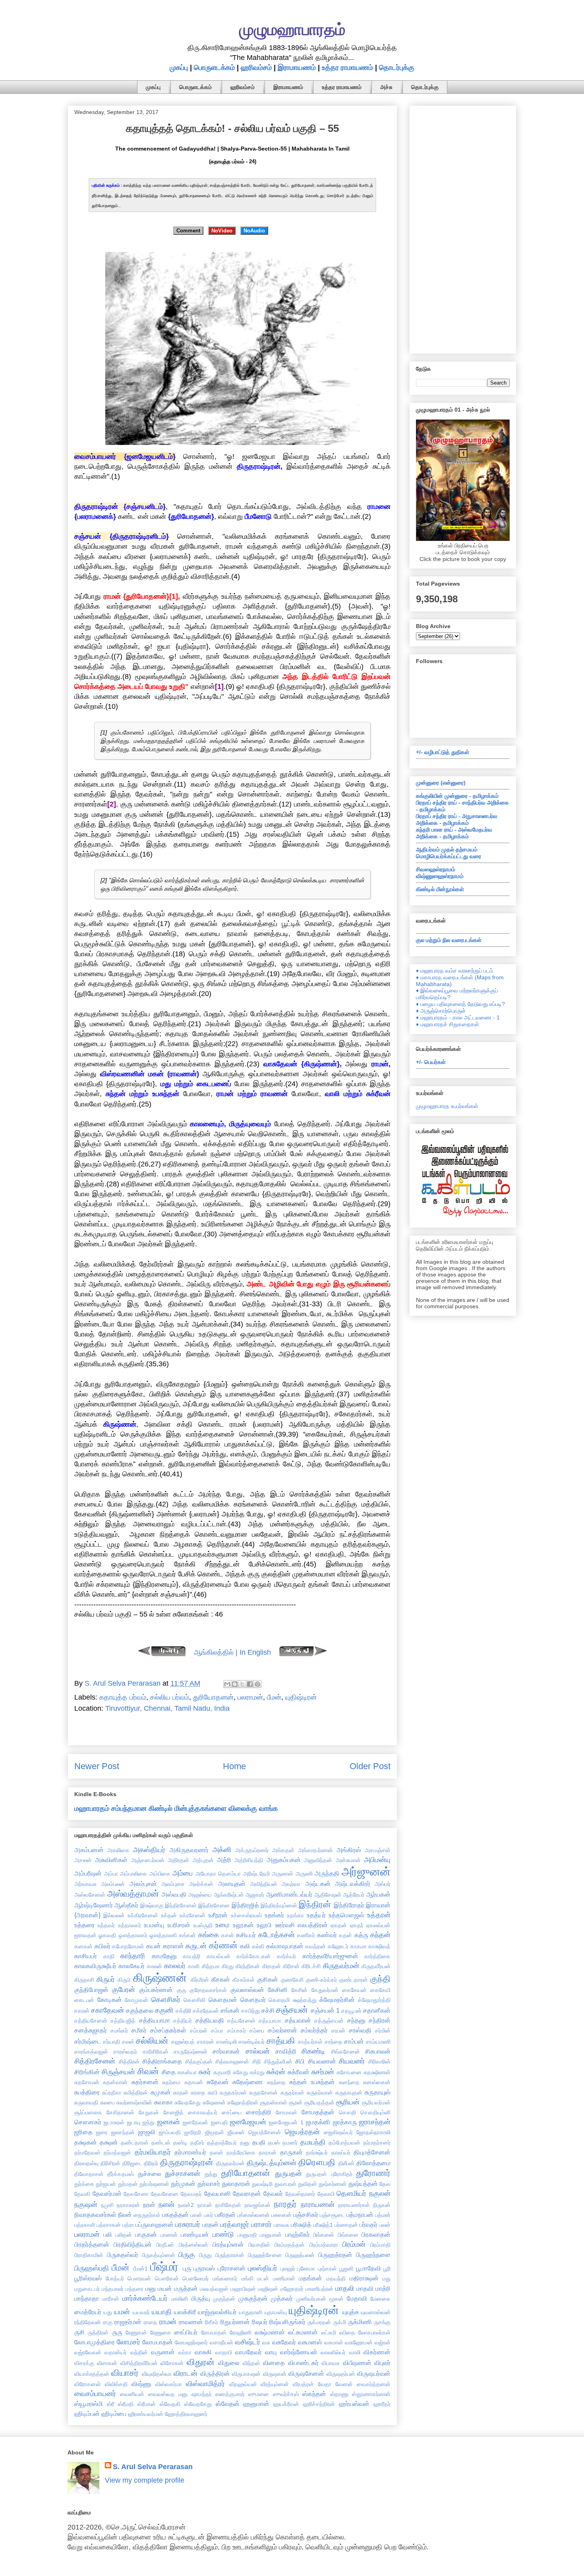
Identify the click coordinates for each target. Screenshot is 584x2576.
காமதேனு (164, 1956)
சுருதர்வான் (320, 2093)
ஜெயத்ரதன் (302, 2132)
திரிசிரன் (110, 2163)
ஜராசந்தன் (375, 2122)
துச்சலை (150, 2174)
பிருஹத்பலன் (300, 2255)
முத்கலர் (282, 2298)
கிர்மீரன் (200, 1980)
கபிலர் (102, 1946)
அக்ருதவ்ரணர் (252, 1850)
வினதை (274, 2363)
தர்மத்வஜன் (117, 2152)
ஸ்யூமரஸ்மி (89, 2404)
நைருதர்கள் (147, 2215)
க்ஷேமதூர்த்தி (374, 2000)
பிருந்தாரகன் (230, 2255)
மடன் (263, 2278)
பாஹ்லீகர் (298, 2234)
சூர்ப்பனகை (88, 2112)
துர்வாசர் (209, 2183)
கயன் (154, 1946)
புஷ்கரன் (327, 2269)
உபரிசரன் (179, 1925)
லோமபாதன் (158, 2342)
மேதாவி (357, 2298)
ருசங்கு (382, 2322)
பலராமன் (250, 1697)
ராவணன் (191, 2322)
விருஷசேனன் (306, 2373)
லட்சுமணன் (303, 2332)
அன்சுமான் (348, 1860)
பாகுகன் (146, 2234)
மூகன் (336, 2299)
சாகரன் (205, 2042)
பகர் (208, 2215)
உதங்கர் (274, 1915)
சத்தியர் (183, 2021)
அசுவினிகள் (111, 1860)
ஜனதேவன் (195, 2122)
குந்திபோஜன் (91, 1990)
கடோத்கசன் (277, 1935)
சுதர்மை (171, 2082)
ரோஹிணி (241, 2332)
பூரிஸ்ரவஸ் (88, 2278)
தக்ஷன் (109, 2142)
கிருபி (124, 1980)
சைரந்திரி (259, 2112)
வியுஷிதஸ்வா (157, 2374)
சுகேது (240, 2072)
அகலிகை (118, 1850)
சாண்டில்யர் (251, 2042)
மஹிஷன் (268, 2289)
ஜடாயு (134, 2122)
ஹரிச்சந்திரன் (319, 2404)
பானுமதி (247, 2235)
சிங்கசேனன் (345, 2052)
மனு (151, 2288)
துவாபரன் (285, 2184)
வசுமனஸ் (310, 2342)
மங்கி (247, 2278)
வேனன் (344, 2384)
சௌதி (347, 2112)
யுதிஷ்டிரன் (301, 1697)
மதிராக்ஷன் (364, 2278)
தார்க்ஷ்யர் (317, 2152)
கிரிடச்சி (311, 1966)
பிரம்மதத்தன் (290, 2245)
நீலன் (125, 2214)
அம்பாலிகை (133, 1874)
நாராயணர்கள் (354, 2205)
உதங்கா (295, 1915)
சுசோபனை (349, 2072)
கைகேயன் (354, 1990)
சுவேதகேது (188, 2102)
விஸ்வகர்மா (169, 2384)
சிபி (300, 2061)
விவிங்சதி (116, 2384)
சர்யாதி (111, 2042)
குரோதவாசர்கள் (208, 1990)
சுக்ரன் (276, 2072)
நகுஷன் (86, 2205)
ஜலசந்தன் (123, 2132)
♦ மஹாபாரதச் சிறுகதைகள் (448, 1024)
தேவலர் (273, 2193)
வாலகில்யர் (333, 2352)
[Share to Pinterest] (257, 1684)
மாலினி (180, 2299)
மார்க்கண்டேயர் (145, 2298)
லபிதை (347, 2332)
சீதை (169, 2072)
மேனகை (380, 2299)
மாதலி (345, 2288)
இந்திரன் (315, 1904)
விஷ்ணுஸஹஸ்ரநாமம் (440, 876)
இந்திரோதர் (349, 1905)
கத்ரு (361, 1935)
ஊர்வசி (285, 1925)
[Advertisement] (463, 228)
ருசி (79, 2332)
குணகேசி (292, 1980)
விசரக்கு (84, 2363)
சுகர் (205, 2072)
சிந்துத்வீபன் (278, 2062)
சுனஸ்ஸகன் (377, 2082)
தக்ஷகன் (86, 2142)
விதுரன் (201, 2362)
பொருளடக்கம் (214, 68)
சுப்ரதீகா (112, 2093)
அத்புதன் (203, 1860)
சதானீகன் (377, 2010)
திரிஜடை (132, 2163)
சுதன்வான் (115, 2082)
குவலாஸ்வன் (247, 1990)
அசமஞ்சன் (378, 1850)
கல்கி (258, 1946)
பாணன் (169, 2235)
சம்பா (217, 2031)
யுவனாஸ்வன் (376, 2312)
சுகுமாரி (222, 2072)
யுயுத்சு (351, 2312)
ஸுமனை (259, 2394)
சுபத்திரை (87, 2092)
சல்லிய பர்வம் (170, 1697)
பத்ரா (128, 2225)
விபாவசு (331, 2363)
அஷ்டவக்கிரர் (353, 1884)
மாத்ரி (383, 2288)
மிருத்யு (200, 2298)
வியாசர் (125, 2373)
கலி (245, 1946)
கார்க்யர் (286, 1956)
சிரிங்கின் (87, 2072)
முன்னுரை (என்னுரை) (441, 783)
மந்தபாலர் (113, 2289)
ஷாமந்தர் (202, 2394)
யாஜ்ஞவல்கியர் (217, 2312)
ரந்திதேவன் (88, 2322)
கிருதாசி (84, 1980)
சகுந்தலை (140, 2010)
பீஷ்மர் (164, 2267)
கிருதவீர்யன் (376, 1966)
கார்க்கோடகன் (253, 1956)
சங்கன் (230, 2010)
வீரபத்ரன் (303, 2384)
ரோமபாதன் (214, 2332)
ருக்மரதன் (319, 2322)
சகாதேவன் (107, 2010)
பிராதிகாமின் (89, 2255)
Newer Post (97, 1766)
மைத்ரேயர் (88, 2312)
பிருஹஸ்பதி (92, 2268)
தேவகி (82, 2194)
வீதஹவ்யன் (243, 2384)
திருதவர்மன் (230, 2163)
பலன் (385, 2225)
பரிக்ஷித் (301, 2224)
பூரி (387, 2269)
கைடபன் (84, 2000)
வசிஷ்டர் (248, 2342)
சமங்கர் (119, 2031)
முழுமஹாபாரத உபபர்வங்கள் (447, 1106)
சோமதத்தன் (318, 2112)
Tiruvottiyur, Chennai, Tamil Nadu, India (167, 1708)
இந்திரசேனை (214, 1905)
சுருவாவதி (86, 2102)
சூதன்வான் (274, 2102)
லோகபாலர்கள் (374, 2332)
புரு (187, 2268)
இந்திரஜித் (245, 1905)
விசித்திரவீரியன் (139, 2363)
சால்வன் (258, 2051)
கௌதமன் (223, 2000)
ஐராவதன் (85, 1935)
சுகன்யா (187, 2072)
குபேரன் (124, 1990)
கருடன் (196, 1946)
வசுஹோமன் (359, 2342)
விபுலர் (382, 2363)
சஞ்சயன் (292, 2010)
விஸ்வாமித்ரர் (205, 2384)
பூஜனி (346, 2269)
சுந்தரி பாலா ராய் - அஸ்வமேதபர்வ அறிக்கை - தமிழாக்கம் (454, 833)
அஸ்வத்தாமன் (133, 1894)
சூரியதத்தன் (319, 2102)
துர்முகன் (183, 2183)
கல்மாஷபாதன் (285, 1946)
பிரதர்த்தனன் (92, 2244)
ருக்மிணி (360, 2322)
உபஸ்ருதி (203, 1925)
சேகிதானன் (120, 2112)
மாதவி (365, 2288)
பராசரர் (261, 2224)
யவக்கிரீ (185, 2312)
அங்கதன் (283, 1850)
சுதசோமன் (87, 2082)
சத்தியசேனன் (91, 2021)
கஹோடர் (338, 1946)
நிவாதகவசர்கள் (95, 2214)
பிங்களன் (324, 2235)
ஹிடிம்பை (114, 2414)
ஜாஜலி (147, 2132)
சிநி (256, 2062)
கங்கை (209, 1935)
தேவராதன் (247, 2193)
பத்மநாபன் (360, 2214)
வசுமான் (334, 2342)
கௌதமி (279, 2000)
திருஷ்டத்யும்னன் (272, 2163)
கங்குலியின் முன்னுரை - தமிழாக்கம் (457, 796)
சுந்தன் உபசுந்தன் (312, 2082)
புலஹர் (288, 2269)
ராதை (151, 2322)
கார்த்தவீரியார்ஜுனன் (330, 1956)
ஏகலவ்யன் (378, 1925)
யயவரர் (141, 2312)
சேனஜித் (173, 2112)
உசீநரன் (218, 1915)
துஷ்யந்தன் (363, 2183)
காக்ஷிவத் (379, 1946)
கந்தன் (380, 1935)
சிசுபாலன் (378, 2051)
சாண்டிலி (226, 2042)
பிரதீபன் (165, 2245)
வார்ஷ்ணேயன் (299, 2352)
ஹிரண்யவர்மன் (146, 2414)
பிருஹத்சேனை (265, 2255)
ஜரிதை (83, 2132)
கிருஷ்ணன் (160, 1978)
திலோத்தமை (373, 2163)
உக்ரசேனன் (192, 1915)
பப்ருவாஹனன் (155, 2224)
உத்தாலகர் (130, 1925)
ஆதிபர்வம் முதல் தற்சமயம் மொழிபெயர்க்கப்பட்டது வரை (449, 853)
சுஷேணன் (214, 2102)
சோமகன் (286, 2112)
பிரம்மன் (354, 2244)
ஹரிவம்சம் (256, 68)
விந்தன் (251, 2363)
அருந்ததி (327, 1873)
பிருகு (187, 2255)
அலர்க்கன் (201, 1884)
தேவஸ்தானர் (300, 2194)
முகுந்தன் (224, 2299)
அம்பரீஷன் (88, 1873)
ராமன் (168, 2322)
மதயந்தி (336, 2278)
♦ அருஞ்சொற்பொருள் (441, 1011)
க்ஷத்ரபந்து (305, 2000)
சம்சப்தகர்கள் (168, 2030)
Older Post (370, 1766)
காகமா (359, 1946)
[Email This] (227, 1684)
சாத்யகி (281, 2041)
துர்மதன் (128, 2184)
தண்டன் (161, 2143)
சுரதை (198, 2093)
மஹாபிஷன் (243, 2289)
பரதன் (210, 2224)
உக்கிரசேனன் (143, 1915)
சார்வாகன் (226, 2051)
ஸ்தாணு (339, 2394)
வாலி (355, 2352)
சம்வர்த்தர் (314, 2030)
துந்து (211, 2174)
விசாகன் (107, 2363)
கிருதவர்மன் (341, 1966)
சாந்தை (334, 2042)
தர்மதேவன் (87, 2152)
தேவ (385, 2184)
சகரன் (82, 2011)
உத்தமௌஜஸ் (346, 1915)
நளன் (166, 2205)
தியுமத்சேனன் (372, 2152)
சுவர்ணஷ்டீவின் (134, 2102)
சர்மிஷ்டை (88, 2041)
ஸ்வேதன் (228, 2404)
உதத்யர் (316, 1915)
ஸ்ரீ (110, 2404)
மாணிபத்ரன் (319, 2289)
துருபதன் (288, 2174)
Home (234, 1766)
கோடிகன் (110, 2000)
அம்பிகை (160, 1874)
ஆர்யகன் (378, 1894)
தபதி (259, 2142)
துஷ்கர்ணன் (333, 2184)
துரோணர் (373, 2173)
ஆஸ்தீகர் (126, 1905)
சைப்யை (232, 2112)
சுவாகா (163, 2102)
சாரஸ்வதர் (125, 2052)
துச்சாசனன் (183, 2174)
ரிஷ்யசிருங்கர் (287, 2322)
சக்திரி (183, 2011)
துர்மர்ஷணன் (154, 2184)
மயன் (165, 2288)
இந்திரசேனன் (181, 1905)
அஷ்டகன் (318, 1884)
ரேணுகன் (136, 2332)
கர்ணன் (223, 1945)
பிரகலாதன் (376, 2234)
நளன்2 (186, 2205)
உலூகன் (243, 1925)
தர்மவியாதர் (153, 2152)
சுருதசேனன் (263, 2093)
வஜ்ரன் (383, 2342)
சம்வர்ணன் (282, 2030)
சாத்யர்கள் (310, 2042)
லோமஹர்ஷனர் (191, 2342)
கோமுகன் (136, 2000)
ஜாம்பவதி (170, 2132)
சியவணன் (322, 2061)
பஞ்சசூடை (332, 2215)
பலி (108, 2234)
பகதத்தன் (175, 2214)
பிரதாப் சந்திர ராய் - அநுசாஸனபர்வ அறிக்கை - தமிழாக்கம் (457, 819)
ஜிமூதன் (215, 2132)
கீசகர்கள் (244, 1980)
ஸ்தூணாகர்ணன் (371, 2394)
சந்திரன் (380, 2020)
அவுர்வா (291, 1884)
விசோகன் (172, 2363)
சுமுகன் (161, 2092)
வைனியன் (132, 2394)
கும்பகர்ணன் (156, 1990)
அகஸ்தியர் (149, 1850)
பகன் (196, 2215)
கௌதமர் (253, 2000)
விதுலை (229, 2363)
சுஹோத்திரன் (243, 2102)
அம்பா (111, 1874)
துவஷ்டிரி (262, 2184)
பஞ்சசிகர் (306, 2214)
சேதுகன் (149, 2112)
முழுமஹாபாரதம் (292, 29)
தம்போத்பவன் (344, 2143)
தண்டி (180, 2143)
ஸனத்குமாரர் (230, 2394)
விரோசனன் (88, 2384)
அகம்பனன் (89, 1850)
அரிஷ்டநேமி (256, 1874)
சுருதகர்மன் (233, 2093)
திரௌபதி (317, 2162)
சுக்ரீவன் (299, 2072)
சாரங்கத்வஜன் (91, 2052)
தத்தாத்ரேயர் (222, 2143)
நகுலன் (380, 2193)
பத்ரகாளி (85, 2225)
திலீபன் (346, 2163)
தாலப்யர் (341, 2152)
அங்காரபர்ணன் (315, 1850)
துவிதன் (307, 2184)
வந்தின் (139, 2352)
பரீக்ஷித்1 (323, 2225)
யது (108, 2312)
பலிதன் (124, 2235)
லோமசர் (129, 2342)
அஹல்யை (200, 1895)
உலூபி (264, 1925)
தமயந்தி (313, 2142)
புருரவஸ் (204, 2268)
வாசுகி (203, 2352)
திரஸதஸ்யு (86, 2163)
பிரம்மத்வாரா (324, 2245)
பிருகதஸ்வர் (123, 2255)
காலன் (155, 1966)
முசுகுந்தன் (253, 2298)
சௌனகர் (88, 2122)
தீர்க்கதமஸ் (121, 2174)
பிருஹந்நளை (373, 2255)
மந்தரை (134, 2289)
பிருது (205, 2255)
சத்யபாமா (270, 2021)
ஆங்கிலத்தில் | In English (232, 1652)
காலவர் (175, 1966)
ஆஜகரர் (255, 1895)
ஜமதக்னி (318, 2122)
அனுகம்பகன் (284, 1860)
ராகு (108, 2322)
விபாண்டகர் (303, 2363)
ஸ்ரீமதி (126, 2404)
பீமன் (274, 1697)
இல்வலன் (114, 1915)
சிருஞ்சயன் (118, 2072)
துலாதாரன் (236, 2183)
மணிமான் (284, 2278)
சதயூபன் (351, 2011)
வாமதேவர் (248, 2352)
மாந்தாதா (87, 2298)
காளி (194, 1966)
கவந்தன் (315, 1946)
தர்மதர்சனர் (377, 2143)
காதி (109, 1956)
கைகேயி (380, 1990)
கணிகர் (306, 1935)
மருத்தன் (186, 2288)
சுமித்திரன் (136, 2093)
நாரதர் (285, 2204)
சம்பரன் (199, 2031)
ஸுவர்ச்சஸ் (286, 2394)
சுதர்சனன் (145, 2082)
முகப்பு (179, 68)
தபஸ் (274, 2143)
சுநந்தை (276, 2082)
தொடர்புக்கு (397, 68)
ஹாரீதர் (382, 2404)
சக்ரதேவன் (206, 2011)
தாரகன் (268, 2152)
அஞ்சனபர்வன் (148, 1860)
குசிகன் (268, 1979)
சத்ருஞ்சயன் (329, 2021)
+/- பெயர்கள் (431, 1062)
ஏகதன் (339, 1925)
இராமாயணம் (297, 68)
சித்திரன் (129, 2062)
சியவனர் (352, 2061)
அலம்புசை (173, 1884)
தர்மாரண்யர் (190, 2152)
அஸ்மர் (383, 1884)
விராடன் (186, 2373)
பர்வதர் (368, 2224)
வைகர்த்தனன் (374, 2384)
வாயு (271, 2352)
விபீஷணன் (357, 2363)
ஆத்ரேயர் (354, 1895)
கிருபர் (106, 1979)
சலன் (128, 2042)
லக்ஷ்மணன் (270, 2332)
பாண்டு (223, 2234)
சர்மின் (383, 2031)
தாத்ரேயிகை (241, 2152)
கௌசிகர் (166, 2000)
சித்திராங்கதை (162, 2061)
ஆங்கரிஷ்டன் (229, 1895)
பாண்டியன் (195, 2234)
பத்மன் (383, 2215)
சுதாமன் (194, 2082)
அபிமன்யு (377, 1860)
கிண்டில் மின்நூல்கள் (440, 889)
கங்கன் (187, 1935)
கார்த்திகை (377, 1956)
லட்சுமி (329, 2332)
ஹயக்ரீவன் (286, 2404)
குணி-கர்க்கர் (321, 1980)
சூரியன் (348, 2102)
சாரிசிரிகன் (156, 2052)
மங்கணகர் (225, 2278)
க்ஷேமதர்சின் (337, 2000)
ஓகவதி (107, 1935)
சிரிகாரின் (379, 2062)
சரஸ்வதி (360, 2030)
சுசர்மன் (323, 2072)
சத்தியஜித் (123, 2021)
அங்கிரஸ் (349, 1850)
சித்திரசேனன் (95, 2061)
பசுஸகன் (281, 2215)
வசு (266, 2342)
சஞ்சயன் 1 (325, 2010)
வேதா (325, 2384)
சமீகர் (139, 2030)
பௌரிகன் (167, 2278)
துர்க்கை (84, 2184)
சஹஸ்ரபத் (183, 2042)
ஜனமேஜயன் (248, 2122)
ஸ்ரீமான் (147, 2404)
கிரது (228, 1966)
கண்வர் (327, 1935)
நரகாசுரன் (128, 2205)
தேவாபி (326, 2194)
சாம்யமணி (378, 2042)
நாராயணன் (318, 2205)
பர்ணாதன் (346, 2225)
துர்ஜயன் (106, 2184)
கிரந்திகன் (248, 1966)
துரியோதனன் (213, 1697)
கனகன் (83, 1946)
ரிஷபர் (260, 2322)
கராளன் (173, 1946)
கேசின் (299, 1990)
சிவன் (148, 2071)
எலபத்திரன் (313, 1925)
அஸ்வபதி (174, 1894)
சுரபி (213, 2093)
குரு (181, 1990)
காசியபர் (86, 1956)
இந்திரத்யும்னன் (279, 1905)
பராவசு (281, 2225)
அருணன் (282, 1874)
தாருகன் (291, 2152)
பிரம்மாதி (380, 2245)
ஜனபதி (219, 2122)
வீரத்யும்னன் (275, 2384)
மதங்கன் (310, 2278)
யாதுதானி (250, 2312)
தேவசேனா (136, 2194)
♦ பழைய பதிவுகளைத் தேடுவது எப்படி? (460, 1004)
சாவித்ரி (286, 2051)
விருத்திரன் (215, 2373)
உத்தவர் (106, 1925)
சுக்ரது (257, 2072)
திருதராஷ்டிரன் (187, 2162)
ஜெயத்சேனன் (265, 2132)
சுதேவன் (218, 2082)
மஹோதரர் (292, 2289)
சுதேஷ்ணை (248, 2082)
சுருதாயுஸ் (378, 2092)
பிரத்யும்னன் (228, 2244)
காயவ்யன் (219, 1956)
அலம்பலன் (113, 1884)
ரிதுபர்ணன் (235, 2322)
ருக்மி (340, 2322)
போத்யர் (115, 2278)
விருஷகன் (275, 2374)
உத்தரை (84, 1925)
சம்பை (257, 2031)
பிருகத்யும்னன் (159, 2255)
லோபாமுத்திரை (95, 2342)
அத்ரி (224, 1860)
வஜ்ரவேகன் (88, 2352)
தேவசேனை (165, 2194)
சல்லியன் (152, 2041)
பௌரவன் (139, 2278)
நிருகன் (382, 2205)
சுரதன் (181, 2093)
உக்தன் (169, 1915)
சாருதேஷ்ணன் (190, 2052)
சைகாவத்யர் (203, 2112)
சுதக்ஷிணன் (377, 2072)
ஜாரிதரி (193, 2132)
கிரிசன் (291, 1966)
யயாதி (162, 2312)
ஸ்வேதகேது (198, 2404)
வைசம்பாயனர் (95, 2394)
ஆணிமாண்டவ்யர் (289, 1894)
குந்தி (380, 1979)
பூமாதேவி (368, 2268)
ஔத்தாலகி (163, 1935)
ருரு (117, 2332)
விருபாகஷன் (246, 2374)
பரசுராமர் (188, 2224)
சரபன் (338, 2031)
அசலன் (83, 1860)
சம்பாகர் (237, 2031)
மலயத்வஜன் (214, 2289)
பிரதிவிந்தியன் (133, 2244)
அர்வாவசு (85, 1884)
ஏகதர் (357, 1925)
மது (386, 2278)
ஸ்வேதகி (170, 2404)
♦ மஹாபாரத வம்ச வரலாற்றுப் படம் (454, 971)
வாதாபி (224, 2352)
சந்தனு (356, 2020)
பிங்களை (348, 2235)
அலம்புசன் (143, 1884)
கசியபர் (246, 1935)
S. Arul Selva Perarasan (153, 2467)
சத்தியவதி (210, 2020)
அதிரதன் (178, 1860)
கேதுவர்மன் (325, 1990)
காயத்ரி (191, 1956)
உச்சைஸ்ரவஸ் (246, 1915)
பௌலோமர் (195, 2278)
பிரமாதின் (259, 2245)
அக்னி (222, 1850)
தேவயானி (218, 2193)
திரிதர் (151, 2163)
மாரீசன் (111, 2299)
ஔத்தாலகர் (133, 1935)
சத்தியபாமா (155, 2020)
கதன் (345, 1935)
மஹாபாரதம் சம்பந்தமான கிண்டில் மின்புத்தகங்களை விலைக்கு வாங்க (176, 1808)
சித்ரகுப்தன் (199, 2062)
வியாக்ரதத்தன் (92, 2374)
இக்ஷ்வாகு (152, 1905)
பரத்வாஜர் (235, 2224)
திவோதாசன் (89, 2174)
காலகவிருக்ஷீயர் (95, 1966)
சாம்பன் (354, 2041)
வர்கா (185, 2352)
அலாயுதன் (232, 1884)
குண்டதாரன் (354, 1980)
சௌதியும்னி (375, 2112)
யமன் (122, 2312)
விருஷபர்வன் (374, 2373)
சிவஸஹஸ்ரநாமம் (436, 869)
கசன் (228, 1935)
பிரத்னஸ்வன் (193, 2245)
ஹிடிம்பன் (87, 2414)
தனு (245, 2143)
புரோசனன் (232, 2268)
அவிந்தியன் (264, 1884)
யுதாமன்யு (276, 2312)
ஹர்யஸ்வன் (354, 2404)
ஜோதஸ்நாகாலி (373, 2132)
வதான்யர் (116, 2352)
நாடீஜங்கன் (257, 2205)
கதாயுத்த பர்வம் (123, 1697)
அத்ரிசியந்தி (249, 1860)
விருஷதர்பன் (341, 2374)
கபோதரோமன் (128, 1946)
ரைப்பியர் (186, 2332)
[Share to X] (242, 1684)
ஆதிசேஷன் (328, 1895)
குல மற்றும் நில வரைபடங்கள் (449, 940)
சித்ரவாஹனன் (232, 2062)
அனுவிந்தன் (318, 1860)
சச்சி (268, 2010)
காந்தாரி (133, 1956)
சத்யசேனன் (241, 2021)
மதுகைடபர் (87, 2289)
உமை (222, 1925)
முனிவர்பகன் (311, 2299)
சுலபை (107, 2102)
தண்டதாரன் (135, 2143)
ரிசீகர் (212, 2322)
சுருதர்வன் (292, 2093)
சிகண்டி (313, 2051)
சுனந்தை (349, 2082)
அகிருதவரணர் (189, 1850)
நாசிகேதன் (228, 2205)
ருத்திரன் (98, 2332)
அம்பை (183, 1873)
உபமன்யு (154, 1925)
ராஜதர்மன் (128, 2322)
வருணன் (163, 2352)
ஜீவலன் (236, 2132)
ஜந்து (149, 2122)
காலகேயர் (131, 1966)
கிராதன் (272, 1966)
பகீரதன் (225, 2214)
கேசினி (278, 1990)
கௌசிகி (194, 2000)
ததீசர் (197, 2143)
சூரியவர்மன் (376, 2102)
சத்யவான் (298, 2020)
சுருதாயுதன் (349, 2093)
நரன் (149, 2205)
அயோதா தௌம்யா (218, 1874)
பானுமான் (271, 2235)
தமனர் (290, 2143)
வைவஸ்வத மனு (168, 2394)
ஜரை (102, 2132)
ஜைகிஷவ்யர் (338, 2132)
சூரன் (296, 2102)
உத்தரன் (379, 1915)
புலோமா (306, 2269)
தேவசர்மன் (107, 2193)
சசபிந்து (250, 2011)
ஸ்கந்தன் (314, 2394)
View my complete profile (145, 2480)
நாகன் (205, 2205)
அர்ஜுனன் (366, 1872)
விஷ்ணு (141, 2384)
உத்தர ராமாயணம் (347, 68)
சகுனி (164, 2010)
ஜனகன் (169, 2122)
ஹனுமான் (256, 2404)
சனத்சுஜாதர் (91, 2030)
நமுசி (107, 2205)
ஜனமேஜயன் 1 (286, 2122)
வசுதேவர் (284, 2342)
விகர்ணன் (377, 2352)
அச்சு (386, 87)
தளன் (217, 2152)
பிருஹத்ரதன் (335, 2255)
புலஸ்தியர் (263, 2268)
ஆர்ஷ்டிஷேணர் (94, 1905)
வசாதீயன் (221, 2342)
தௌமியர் (351, 2193)
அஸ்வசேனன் (90, 1895)
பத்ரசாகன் (109, 2225)
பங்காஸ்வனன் (253, 2215)
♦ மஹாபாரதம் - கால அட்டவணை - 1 (458, 1017)
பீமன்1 (140, 2269)
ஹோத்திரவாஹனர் (186, 2414)
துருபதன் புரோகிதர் (329, 2174)
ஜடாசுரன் (114, 2122)
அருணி (304, 1874)
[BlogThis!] (235, 1684)
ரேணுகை (161, 2332)
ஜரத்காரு (345, 2122)
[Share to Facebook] (250, 1684)
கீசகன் (221, 1979)
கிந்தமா (211, 1966)
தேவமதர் (191, 2194)
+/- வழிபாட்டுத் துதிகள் (443, 752)
